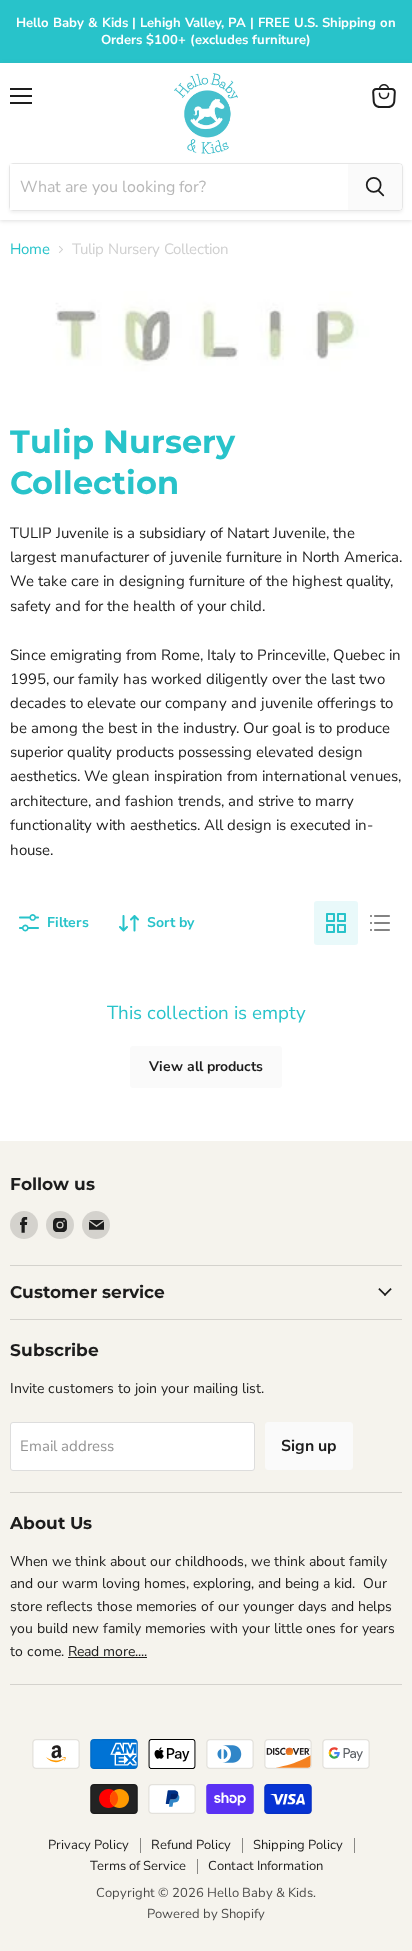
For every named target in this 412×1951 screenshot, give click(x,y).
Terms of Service (138, 1866)
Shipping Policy (298, 1845)
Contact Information (265, 1866)
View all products (206, 1066)
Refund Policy (191, 1845)
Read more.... (107, 1651)
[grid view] (336, 923)
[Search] (375, 187)
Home (30, 249)
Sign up (309, 1446)
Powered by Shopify (206, 1914)
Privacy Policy (88, 1845)
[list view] (380, 923)
